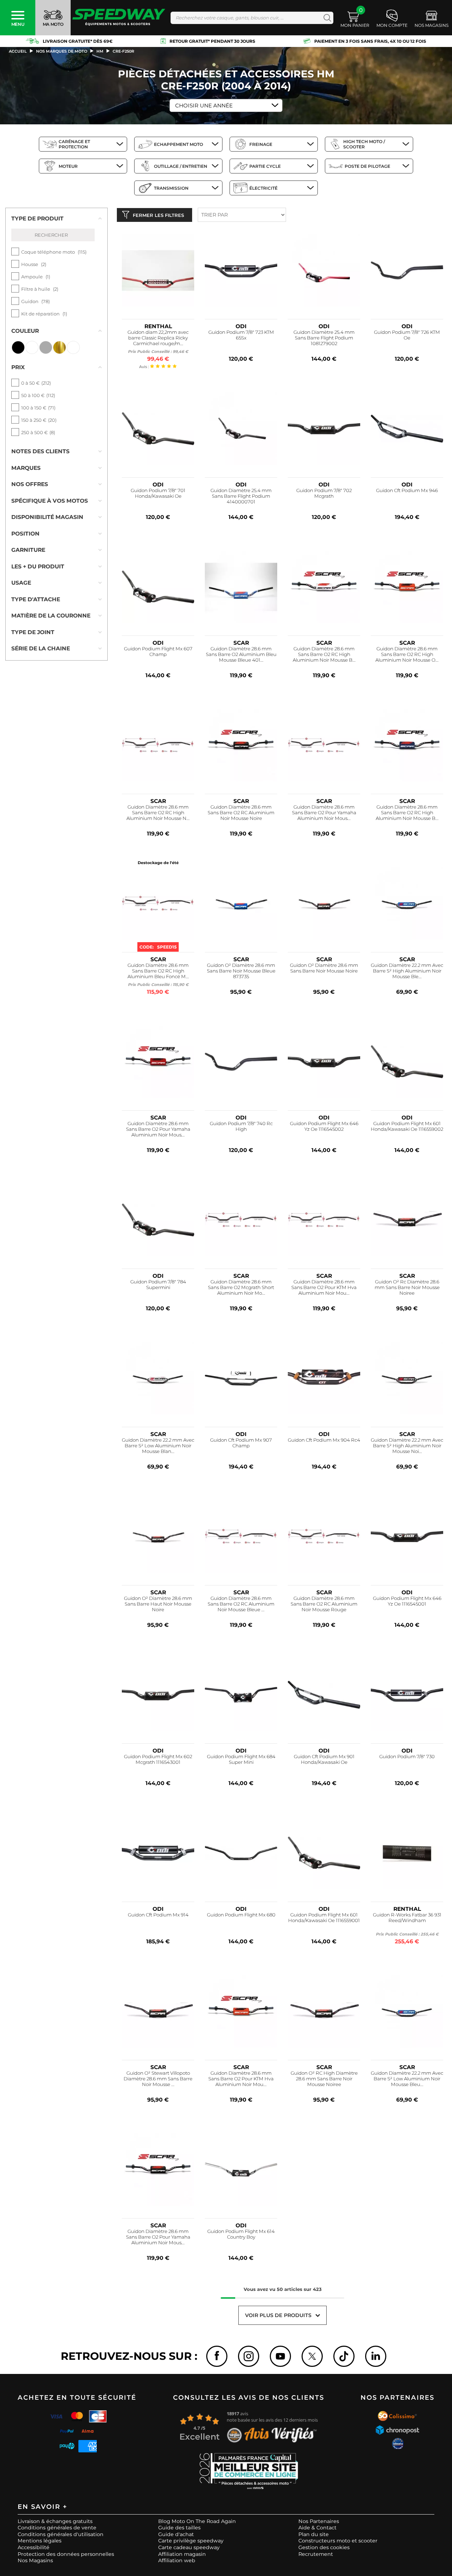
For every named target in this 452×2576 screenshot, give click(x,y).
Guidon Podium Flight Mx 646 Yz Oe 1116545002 (324, 1126)
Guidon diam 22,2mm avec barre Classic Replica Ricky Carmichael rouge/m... (158, 338)
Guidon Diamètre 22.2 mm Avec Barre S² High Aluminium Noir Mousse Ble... (407, 971)
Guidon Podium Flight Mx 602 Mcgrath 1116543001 (158, 1759)
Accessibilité (34, 2547)
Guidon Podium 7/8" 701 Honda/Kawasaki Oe (158, 493)
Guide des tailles (179, 2528)
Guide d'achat (176, 2534)
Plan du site (314, 2534)
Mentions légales (40, 2541)
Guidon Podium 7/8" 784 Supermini (158, 1285)
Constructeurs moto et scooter (338, 2541)
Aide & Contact (317, 2528)
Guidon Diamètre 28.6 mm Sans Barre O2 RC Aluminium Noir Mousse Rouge (324, 1604)
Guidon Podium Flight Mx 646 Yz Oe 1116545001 (407, 1601)
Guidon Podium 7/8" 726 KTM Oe (407, 335)
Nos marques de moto (62, 51)
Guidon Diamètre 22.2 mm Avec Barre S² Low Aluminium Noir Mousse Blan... (158, 1446)
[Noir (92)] (18, 347)
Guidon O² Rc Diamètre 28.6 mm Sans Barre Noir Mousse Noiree (407, 1287)
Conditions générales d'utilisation (61, 2534)
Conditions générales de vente (57, 2528)
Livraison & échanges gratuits (55, 2521)
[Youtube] (280, 2356)
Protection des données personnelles (66, 2554)
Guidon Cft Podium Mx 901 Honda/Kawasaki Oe (324, 1759)
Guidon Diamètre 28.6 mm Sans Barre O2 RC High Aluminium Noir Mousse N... (158, 813)
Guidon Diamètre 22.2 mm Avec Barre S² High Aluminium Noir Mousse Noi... (407, 1446)
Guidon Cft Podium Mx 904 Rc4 (324, 1440)
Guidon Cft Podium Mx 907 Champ (241, 1443)
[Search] (326, 18)
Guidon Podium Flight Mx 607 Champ (158, 652)
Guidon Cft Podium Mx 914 (158, 1915)
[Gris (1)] (46, 347)
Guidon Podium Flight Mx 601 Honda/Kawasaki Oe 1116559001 (324, 1918)
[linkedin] (376, 2356)
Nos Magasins (35, 2560)
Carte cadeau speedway (189, 2547)
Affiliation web (177, 2560)
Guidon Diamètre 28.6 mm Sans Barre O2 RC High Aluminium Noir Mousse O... (407, 654)
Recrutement (316, 2554)
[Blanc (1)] (32, 347)
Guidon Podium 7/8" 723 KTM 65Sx (241, 335)
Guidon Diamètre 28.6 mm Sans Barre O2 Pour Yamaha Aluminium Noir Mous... (324, 813)
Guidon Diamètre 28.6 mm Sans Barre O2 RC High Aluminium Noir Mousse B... (324, 654)
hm (100, 51)
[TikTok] (344, 2356)
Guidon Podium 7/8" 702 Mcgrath (324, 493)
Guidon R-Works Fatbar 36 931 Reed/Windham (407, 1918)
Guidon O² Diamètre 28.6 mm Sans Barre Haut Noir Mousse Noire (158, 1604)
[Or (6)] (60, 347)
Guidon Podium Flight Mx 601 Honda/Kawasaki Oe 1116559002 (407, 1126)
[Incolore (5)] (73, 347)
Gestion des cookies (324, 2547)
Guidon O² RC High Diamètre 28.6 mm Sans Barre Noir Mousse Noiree (324, 2079)
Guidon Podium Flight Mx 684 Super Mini (241, 1759)
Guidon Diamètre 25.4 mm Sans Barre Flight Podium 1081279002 (324, 338)
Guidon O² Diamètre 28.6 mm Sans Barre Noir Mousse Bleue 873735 (241, 971)
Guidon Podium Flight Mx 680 (241, 1915)
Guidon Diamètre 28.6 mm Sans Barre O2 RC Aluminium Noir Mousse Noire (241, 813)
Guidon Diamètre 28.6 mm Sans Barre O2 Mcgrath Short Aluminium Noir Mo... (241, 1287)
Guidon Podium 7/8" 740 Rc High (241, 1126)
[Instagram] (249, 2356)
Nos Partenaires (319, 2521)
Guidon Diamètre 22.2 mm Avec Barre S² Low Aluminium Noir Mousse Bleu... (407, 2079)
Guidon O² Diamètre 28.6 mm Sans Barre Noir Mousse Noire (324, 968)
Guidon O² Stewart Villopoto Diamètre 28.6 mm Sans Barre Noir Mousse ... (158, 2079)
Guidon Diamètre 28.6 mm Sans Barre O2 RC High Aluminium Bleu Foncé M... (158, 971)
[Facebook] (217, 2356)
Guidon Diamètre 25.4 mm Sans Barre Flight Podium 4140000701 (241, 496)
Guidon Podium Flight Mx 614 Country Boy (241, 2234)
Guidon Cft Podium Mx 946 (407, 491)
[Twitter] (312, 2356)
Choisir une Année (204, 105)
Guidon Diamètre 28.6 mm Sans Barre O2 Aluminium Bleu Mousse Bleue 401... (241, 654)
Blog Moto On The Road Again (197, 2521)
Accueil (18, 51)
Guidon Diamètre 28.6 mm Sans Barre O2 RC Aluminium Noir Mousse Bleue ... (241, 1604)
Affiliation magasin (182, 2554)
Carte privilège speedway (191, 2541)
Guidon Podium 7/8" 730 (407, 1757)
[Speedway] (119, 18)
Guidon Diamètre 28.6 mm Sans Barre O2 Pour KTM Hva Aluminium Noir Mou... (324, 1287)
